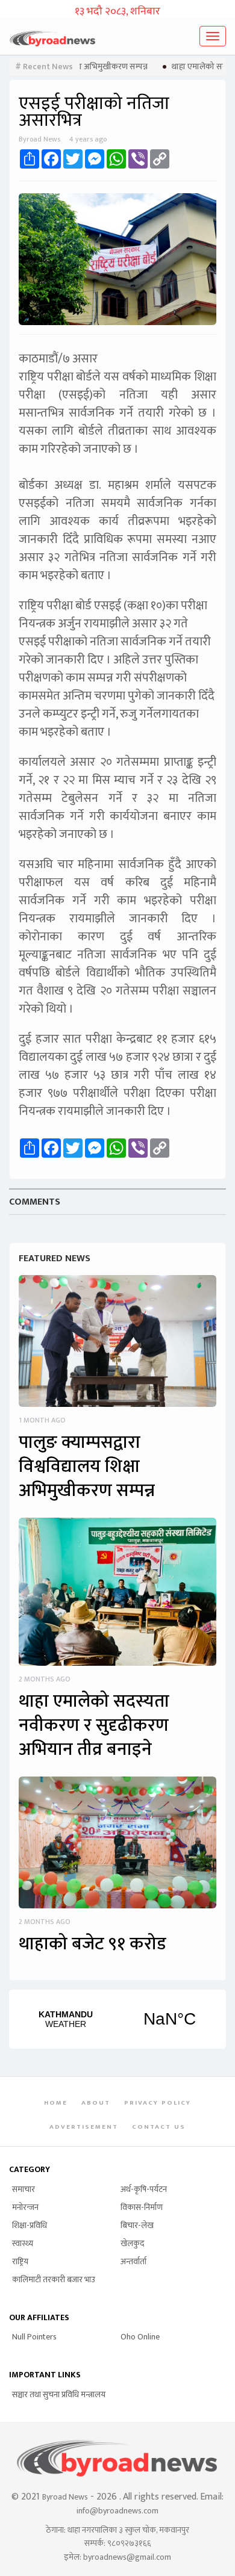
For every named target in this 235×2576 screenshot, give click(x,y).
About (96, 2103)
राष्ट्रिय (20, 2261)
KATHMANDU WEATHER (117, 2019)
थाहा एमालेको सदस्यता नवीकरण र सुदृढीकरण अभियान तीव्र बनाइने (94, 1725)
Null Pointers (34, 2337)
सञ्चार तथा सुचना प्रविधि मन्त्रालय (59, 2394)
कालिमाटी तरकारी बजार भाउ (54, 2280)
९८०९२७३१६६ (129, 2543)
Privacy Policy (158, 2103)
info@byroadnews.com (117, 2511)
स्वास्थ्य (23, 2243)
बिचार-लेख (137, 2225)
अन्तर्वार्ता (133, 2261)
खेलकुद (132, 2243)
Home (56, 2103)
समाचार (23, 2189)
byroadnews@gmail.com (127, 2557)
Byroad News (65, 2497)
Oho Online (140, 2337)
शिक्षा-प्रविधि (30, 2225)
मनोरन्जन (25, 2207)
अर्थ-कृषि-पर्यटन (144, 2189)
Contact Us (159, 2127)
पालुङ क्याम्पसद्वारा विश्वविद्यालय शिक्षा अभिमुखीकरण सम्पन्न (87, 1466)
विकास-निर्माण (142, 2207)
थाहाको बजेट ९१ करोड (92, 1944)
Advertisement (84, 2127)
